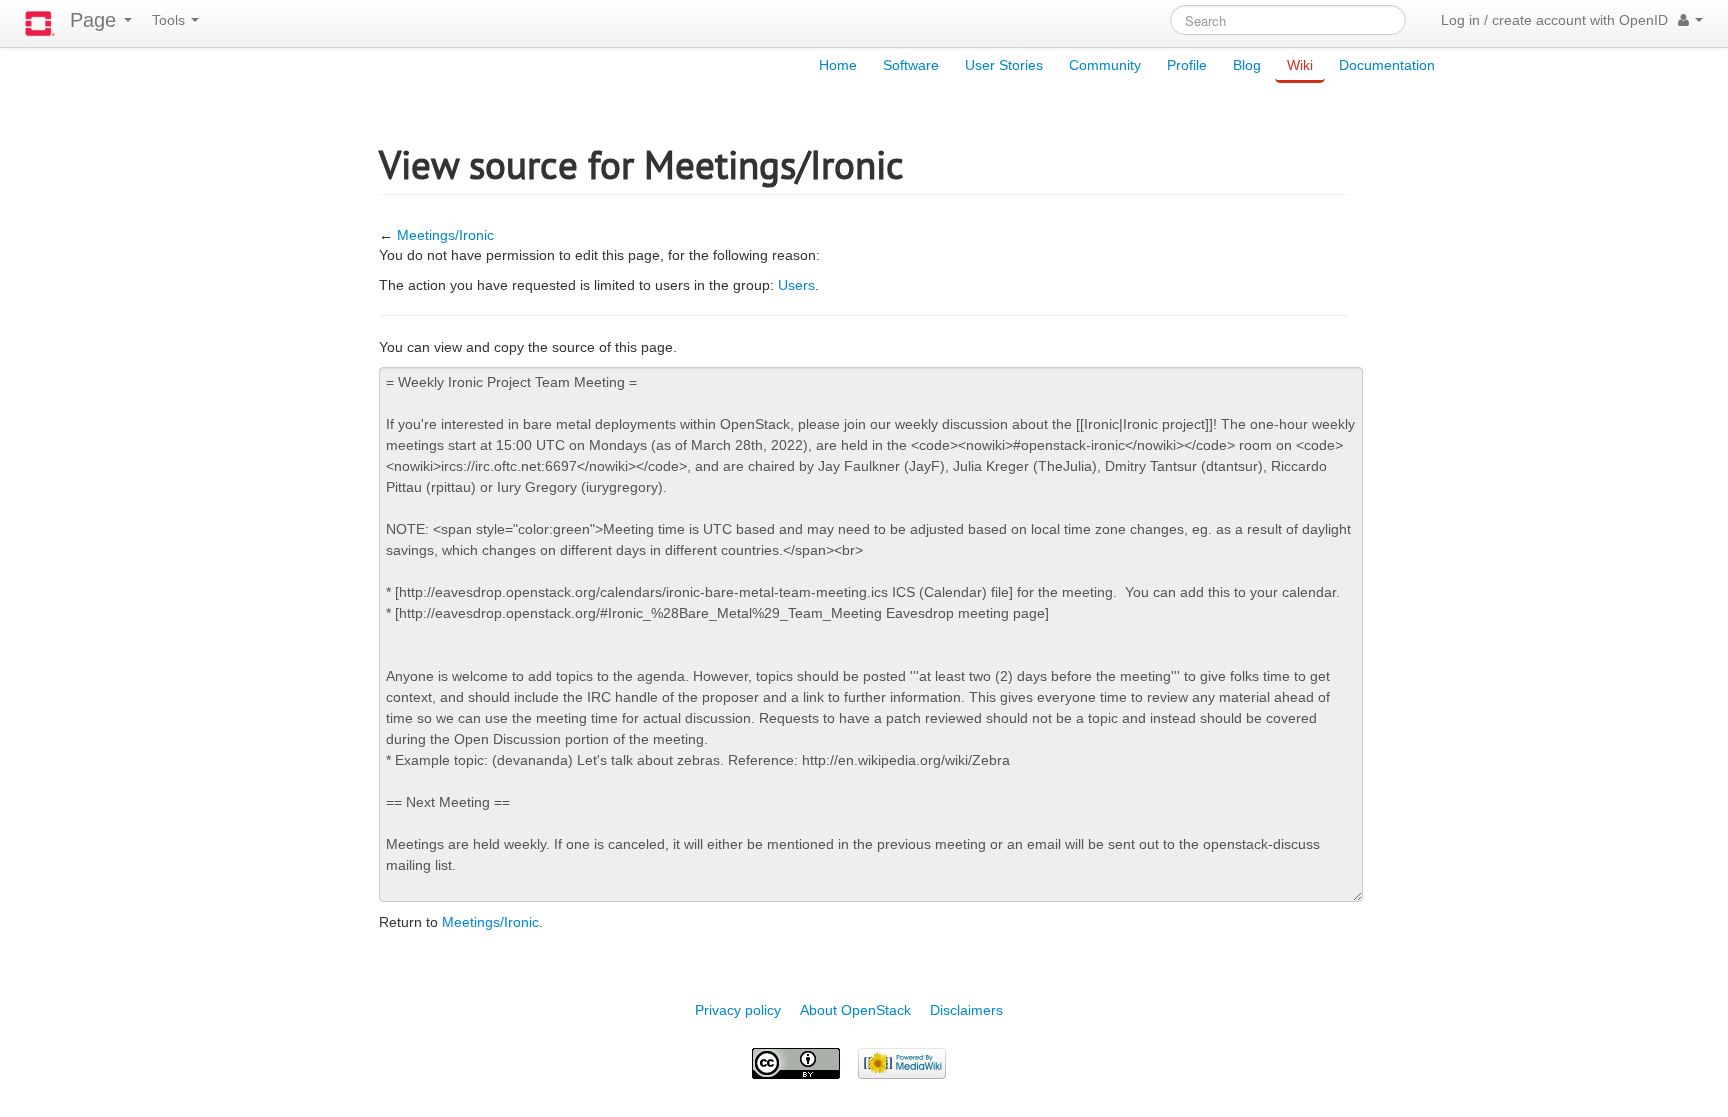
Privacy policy (738, 1010)
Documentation (1387, 65)
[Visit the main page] (40, 23)
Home (838, 65)
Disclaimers (966, 1010)
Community (1105, 65)
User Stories (1004, 65)
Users (796, 285)
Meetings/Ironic (445, 235)
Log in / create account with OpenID (1554, 20)
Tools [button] (170, 20)
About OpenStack (855, 1010)
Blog (1247, 65)
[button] (1690, 20)
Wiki (1300, 65)
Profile (1187, 65)
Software (911, 65)
